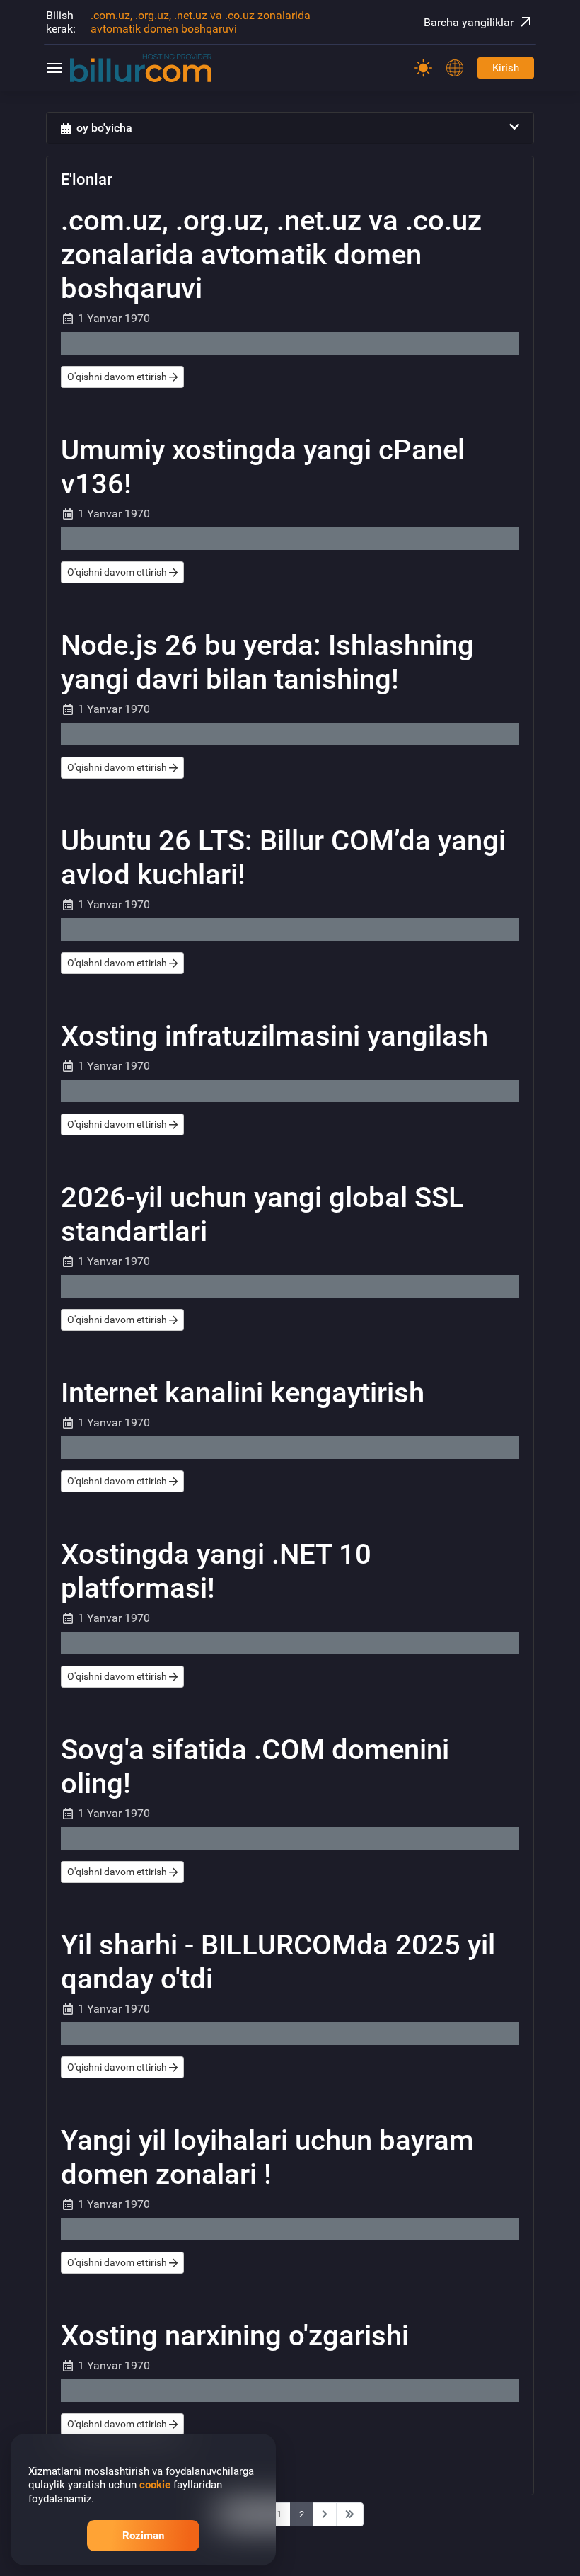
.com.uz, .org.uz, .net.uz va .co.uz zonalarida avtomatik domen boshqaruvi (201, 22)
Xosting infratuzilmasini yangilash (274, 1036)
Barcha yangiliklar (469, 22)
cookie (155, 2485)
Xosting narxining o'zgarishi (235, 2336)
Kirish (506, 68)
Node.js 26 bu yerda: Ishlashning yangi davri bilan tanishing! (267, 662)
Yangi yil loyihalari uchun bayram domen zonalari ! (267, 2157)
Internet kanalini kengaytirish (243, 1393)
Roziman (143, 2536)
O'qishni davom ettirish (118, 377)
